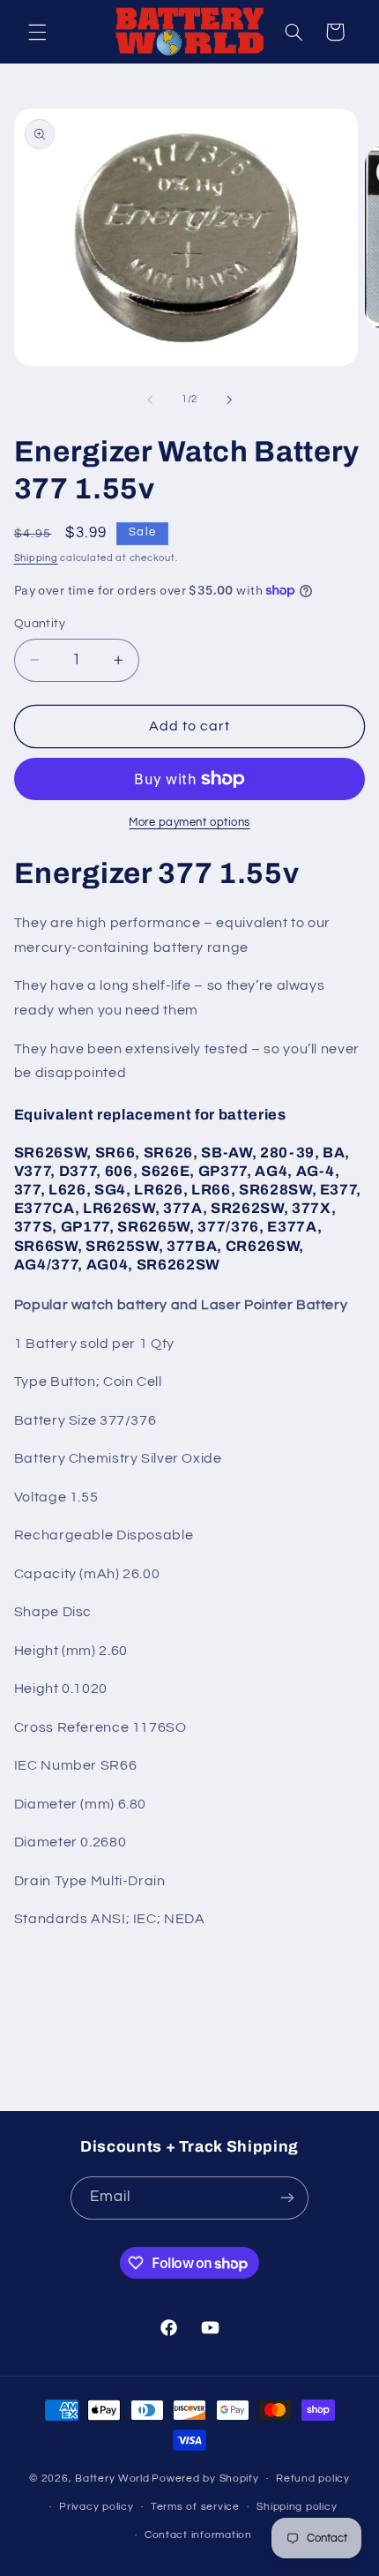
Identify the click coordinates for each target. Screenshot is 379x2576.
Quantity (40, 624)
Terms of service (195, 2507)
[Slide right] (229, 400)
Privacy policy (96, 2507)
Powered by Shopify (205, 2479)
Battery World (112, 2479)
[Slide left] (150, 400)
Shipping (36, 558)
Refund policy (313, 2479)
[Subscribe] (287, 2198)
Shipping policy (297, 2507)
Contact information (198, 2535)
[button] (37, 32)
